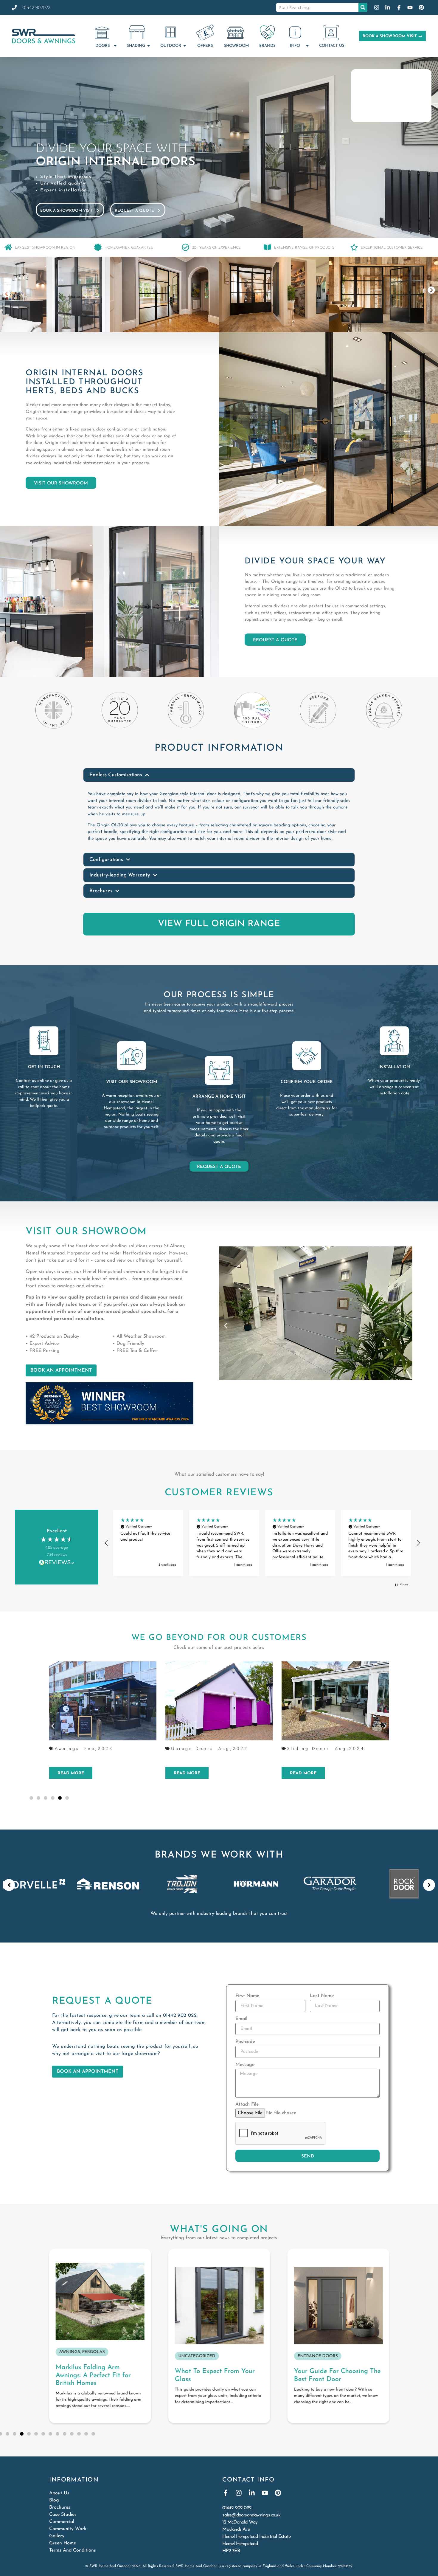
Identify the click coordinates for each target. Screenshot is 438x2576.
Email (241, 2019)
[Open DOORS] (115, 46)
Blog (54, 2500)
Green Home (63, 2543)
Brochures (60, 2507)
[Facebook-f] (226, 2493)
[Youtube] (265, 2493)
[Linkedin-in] (252, 2493)
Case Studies (63, 2515)
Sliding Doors (192, 1748)
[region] (262, 1543)
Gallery (57, 2536)
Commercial (62, 2522)
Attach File (247, 2104)
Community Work (68, 2529)
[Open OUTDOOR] (185, 46)
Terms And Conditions (73, 2550)
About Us (59, 2493)
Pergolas (301, 1748)
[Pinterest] (278, 2493)
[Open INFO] (307, 46)
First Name (247, 1996)
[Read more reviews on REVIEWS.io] (57, 1563)
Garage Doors (76, 1748)
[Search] (363, 7)
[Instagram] (239, 2493)
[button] (7, 294)
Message (245, 2065)
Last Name (322, 1996)
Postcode (245, 2042)
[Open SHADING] (149, 46)
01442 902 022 (180, 2016)
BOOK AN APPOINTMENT (61, 1370)
